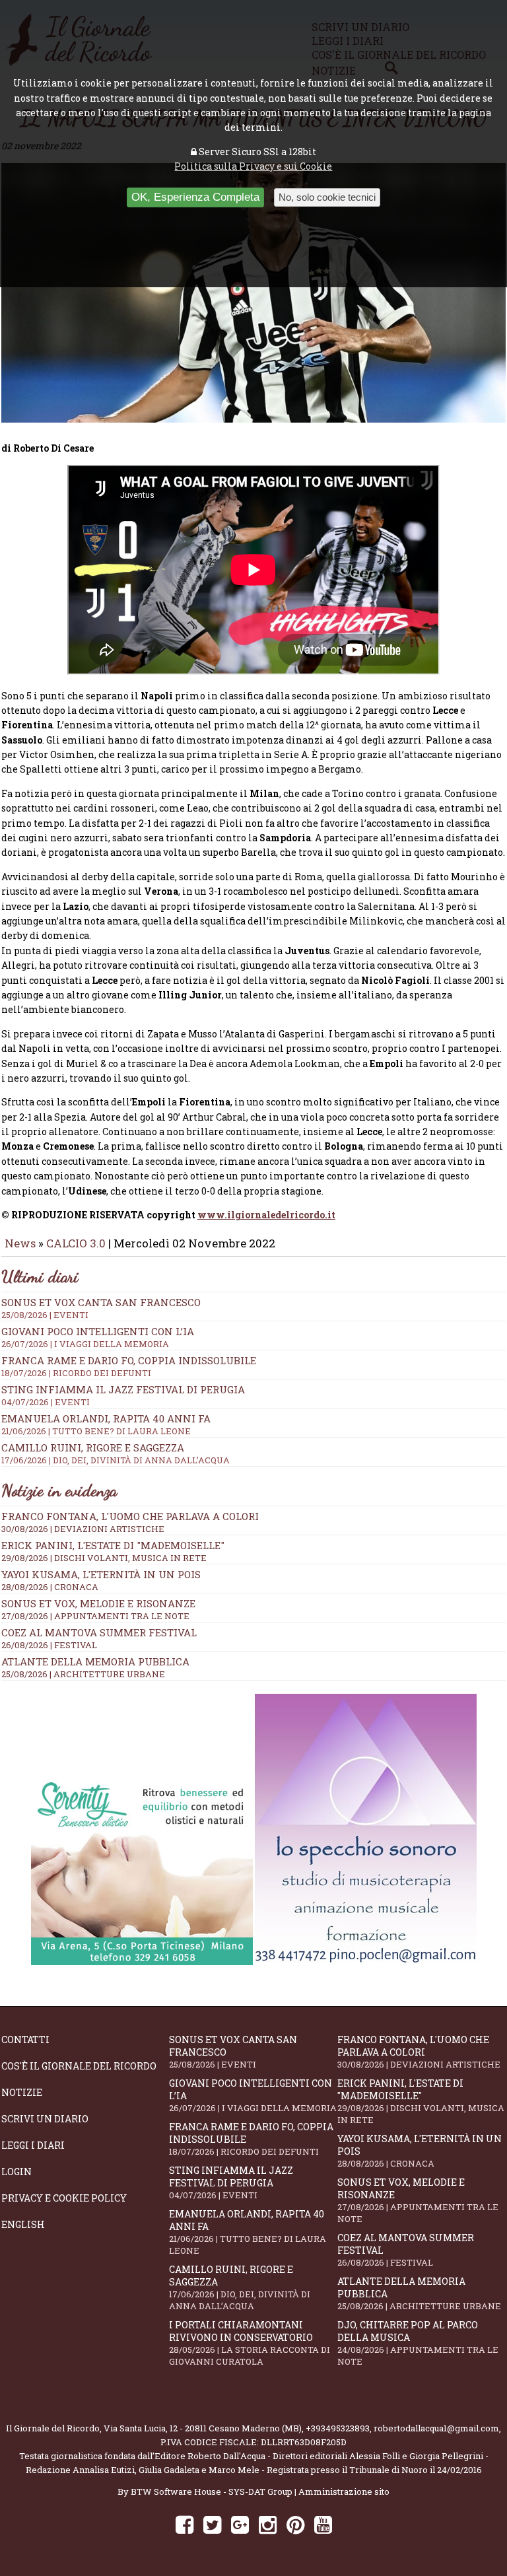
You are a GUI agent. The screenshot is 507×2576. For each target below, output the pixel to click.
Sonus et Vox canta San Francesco (233, 2052)
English (23, 2224)
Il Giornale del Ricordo (53, 2428)
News (20, 1243)
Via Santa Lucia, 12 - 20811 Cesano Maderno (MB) (203, 2428)
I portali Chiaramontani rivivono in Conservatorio (250, 2343)
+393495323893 (338, 2428)
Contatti (25, 2039)
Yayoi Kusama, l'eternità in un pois (101, 1574)
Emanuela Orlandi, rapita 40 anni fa (248, 2232)
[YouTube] (323, 2524)
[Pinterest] (295, 2524)
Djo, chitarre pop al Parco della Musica (418, 2343)
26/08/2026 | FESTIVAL (49, 1645)
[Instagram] (268, 2524)
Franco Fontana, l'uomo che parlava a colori (130, 1516)
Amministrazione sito (344, 2491)
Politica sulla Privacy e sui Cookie (253, 166)
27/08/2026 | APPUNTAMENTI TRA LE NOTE (95, 1616)
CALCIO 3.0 (77, 1243)
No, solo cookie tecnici (327, 197)
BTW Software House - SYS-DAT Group (212, 2491)
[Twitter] (212, 2524)
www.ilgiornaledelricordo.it (266, 1215)
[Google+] (240, 2524)
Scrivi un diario (45, 2119)
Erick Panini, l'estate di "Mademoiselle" (113, 1545)
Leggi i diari (33, 2145)
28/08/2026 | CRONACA (50, 1587)
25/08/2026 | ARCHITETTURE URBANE (83, 1674)
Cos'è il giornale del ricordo (79, 2066)
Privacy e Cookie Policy (64, 2198)
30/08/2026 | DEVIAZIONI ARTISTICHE (83, 1529)
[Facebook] (185, 2524)
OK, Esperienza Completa (195, 197)
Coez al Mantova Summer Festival (99, 1632)
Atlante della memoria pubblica (95, 1661)
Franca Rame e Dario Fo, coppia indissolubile (129, 1366)
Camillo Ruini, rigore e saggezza (240, 2287)
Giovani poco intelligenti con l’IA (253, 2095)
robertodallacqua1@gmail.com (436, 2428)
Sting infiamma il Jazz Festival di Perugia (231, 2182)
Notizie (22, 2092)
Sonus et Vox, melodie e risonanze (98, 1603)
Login (17, 2172)
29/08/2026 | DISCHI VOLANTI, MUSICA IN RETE (104, 1558)
